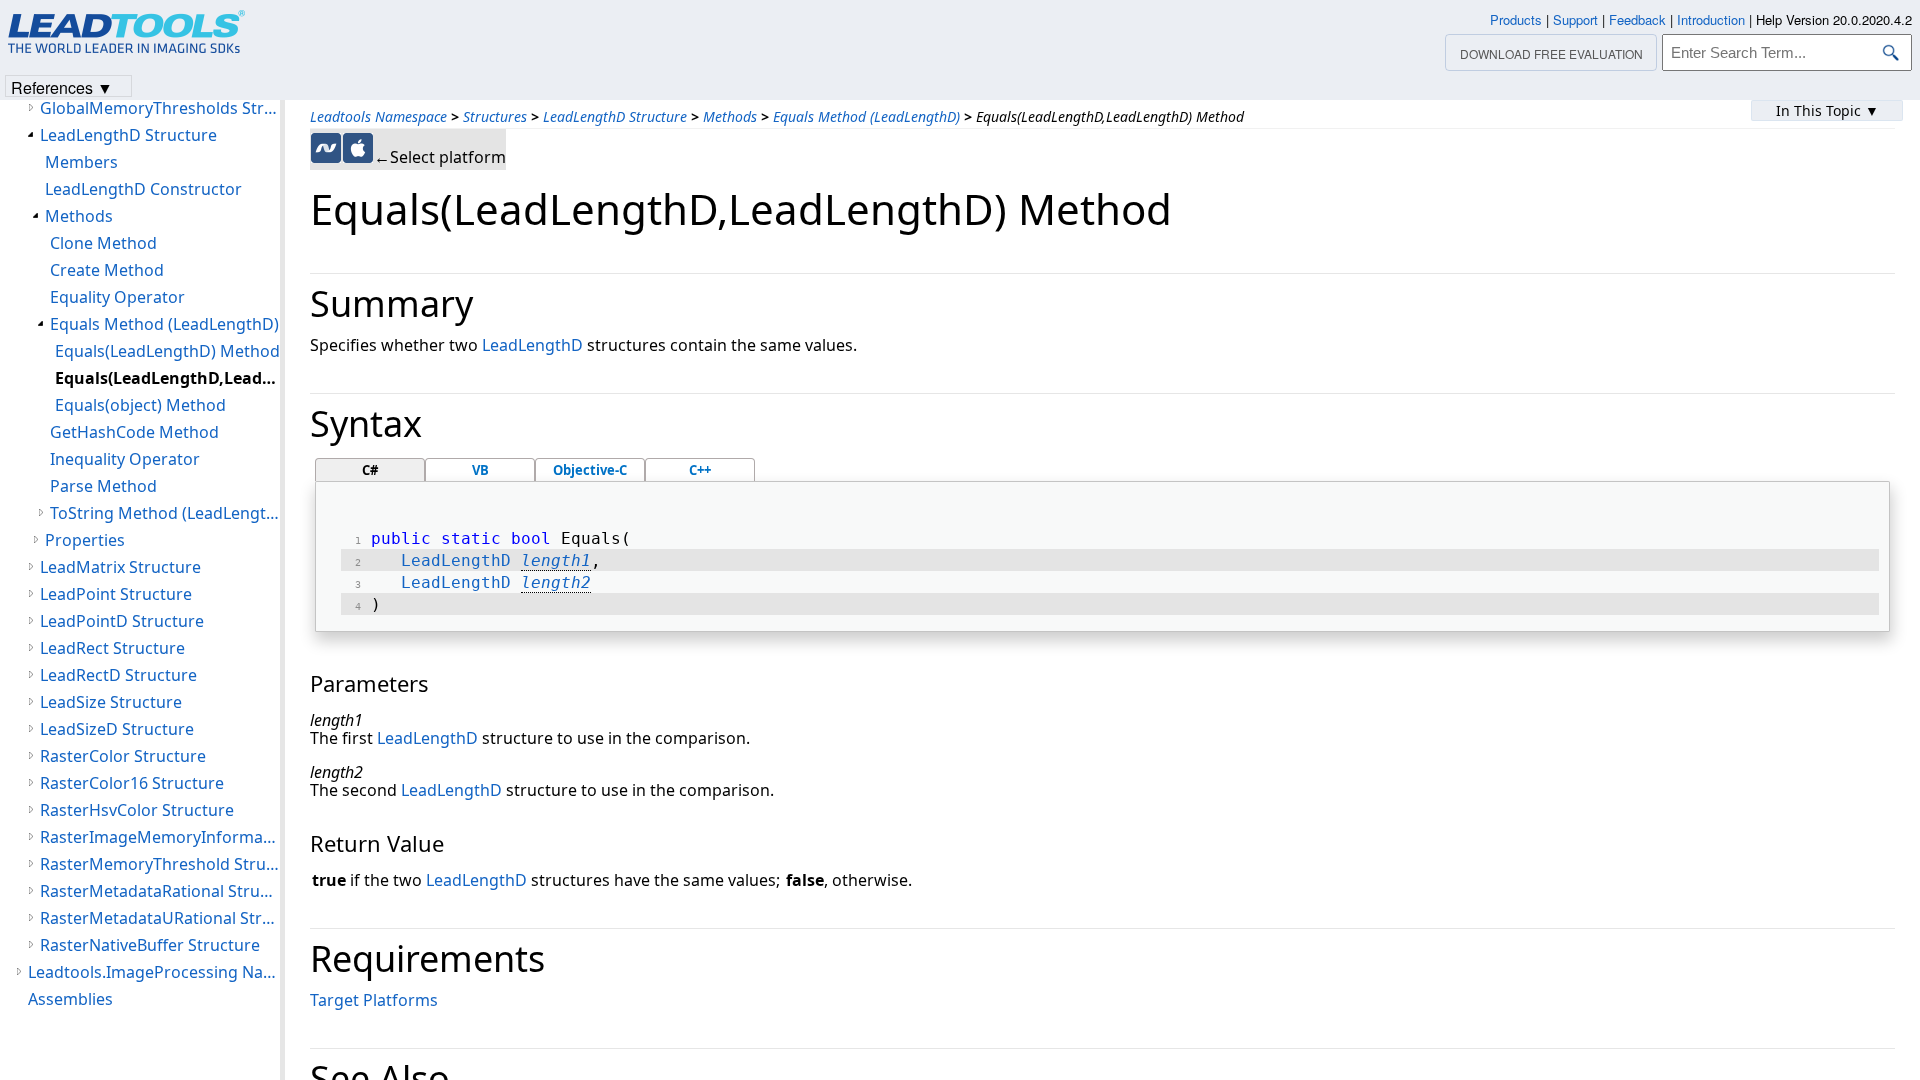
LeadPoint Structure (116, 594)
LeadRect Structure (112, 648)
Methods (730, 116)
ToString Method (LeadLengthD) (165, 513)
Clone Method (103, 243)
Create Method (107, 270)
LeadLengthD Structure (615, 116)
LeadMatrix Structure (120, 567)
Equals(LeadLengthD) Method (167, 351)
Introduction (1711, 19)
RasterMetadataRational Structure (160, 891)
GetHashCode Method (134, 432)
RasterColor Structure (123, 756)
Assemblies (70, 999)
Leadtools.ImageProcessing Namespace (154, 972)
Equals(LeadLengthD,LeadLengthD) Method (167, 378)
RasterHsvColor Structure (137, 810)
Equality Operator (117, 297)
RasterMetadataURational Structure (160, 918)
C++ (700, 470)
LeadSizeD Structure (117, 729)
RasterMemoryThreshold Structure (160, 864)
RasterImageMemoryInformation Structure (160, 837)
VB (480, 470)
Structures (495, 116)
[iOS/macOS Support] (358, 148)
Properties (85, 540)
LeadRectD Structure (118, 675)
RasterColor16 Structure (132, 783)
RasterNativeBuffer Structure (150, 945)
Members (81, 162)
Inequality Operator (125, 459)
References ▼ (62, 86)
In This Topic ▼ (1827, 110)
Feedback (1637, 19)
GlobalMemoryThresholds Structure (160, 108)
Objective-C (590, 470)
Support (1575, 19)
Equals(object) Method (140, 405)
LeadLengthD (532, 345)
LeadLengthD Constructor (143, 189)
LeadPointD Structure (122, 621)
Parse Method (103, 486)
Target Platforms (374, 1000)
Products (1516, 19)
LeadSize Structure (111, 702)
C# (370, 470)
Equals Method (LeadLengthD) (866, 116)
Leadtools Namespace (378, 116)
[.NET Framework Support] (326, 148)
